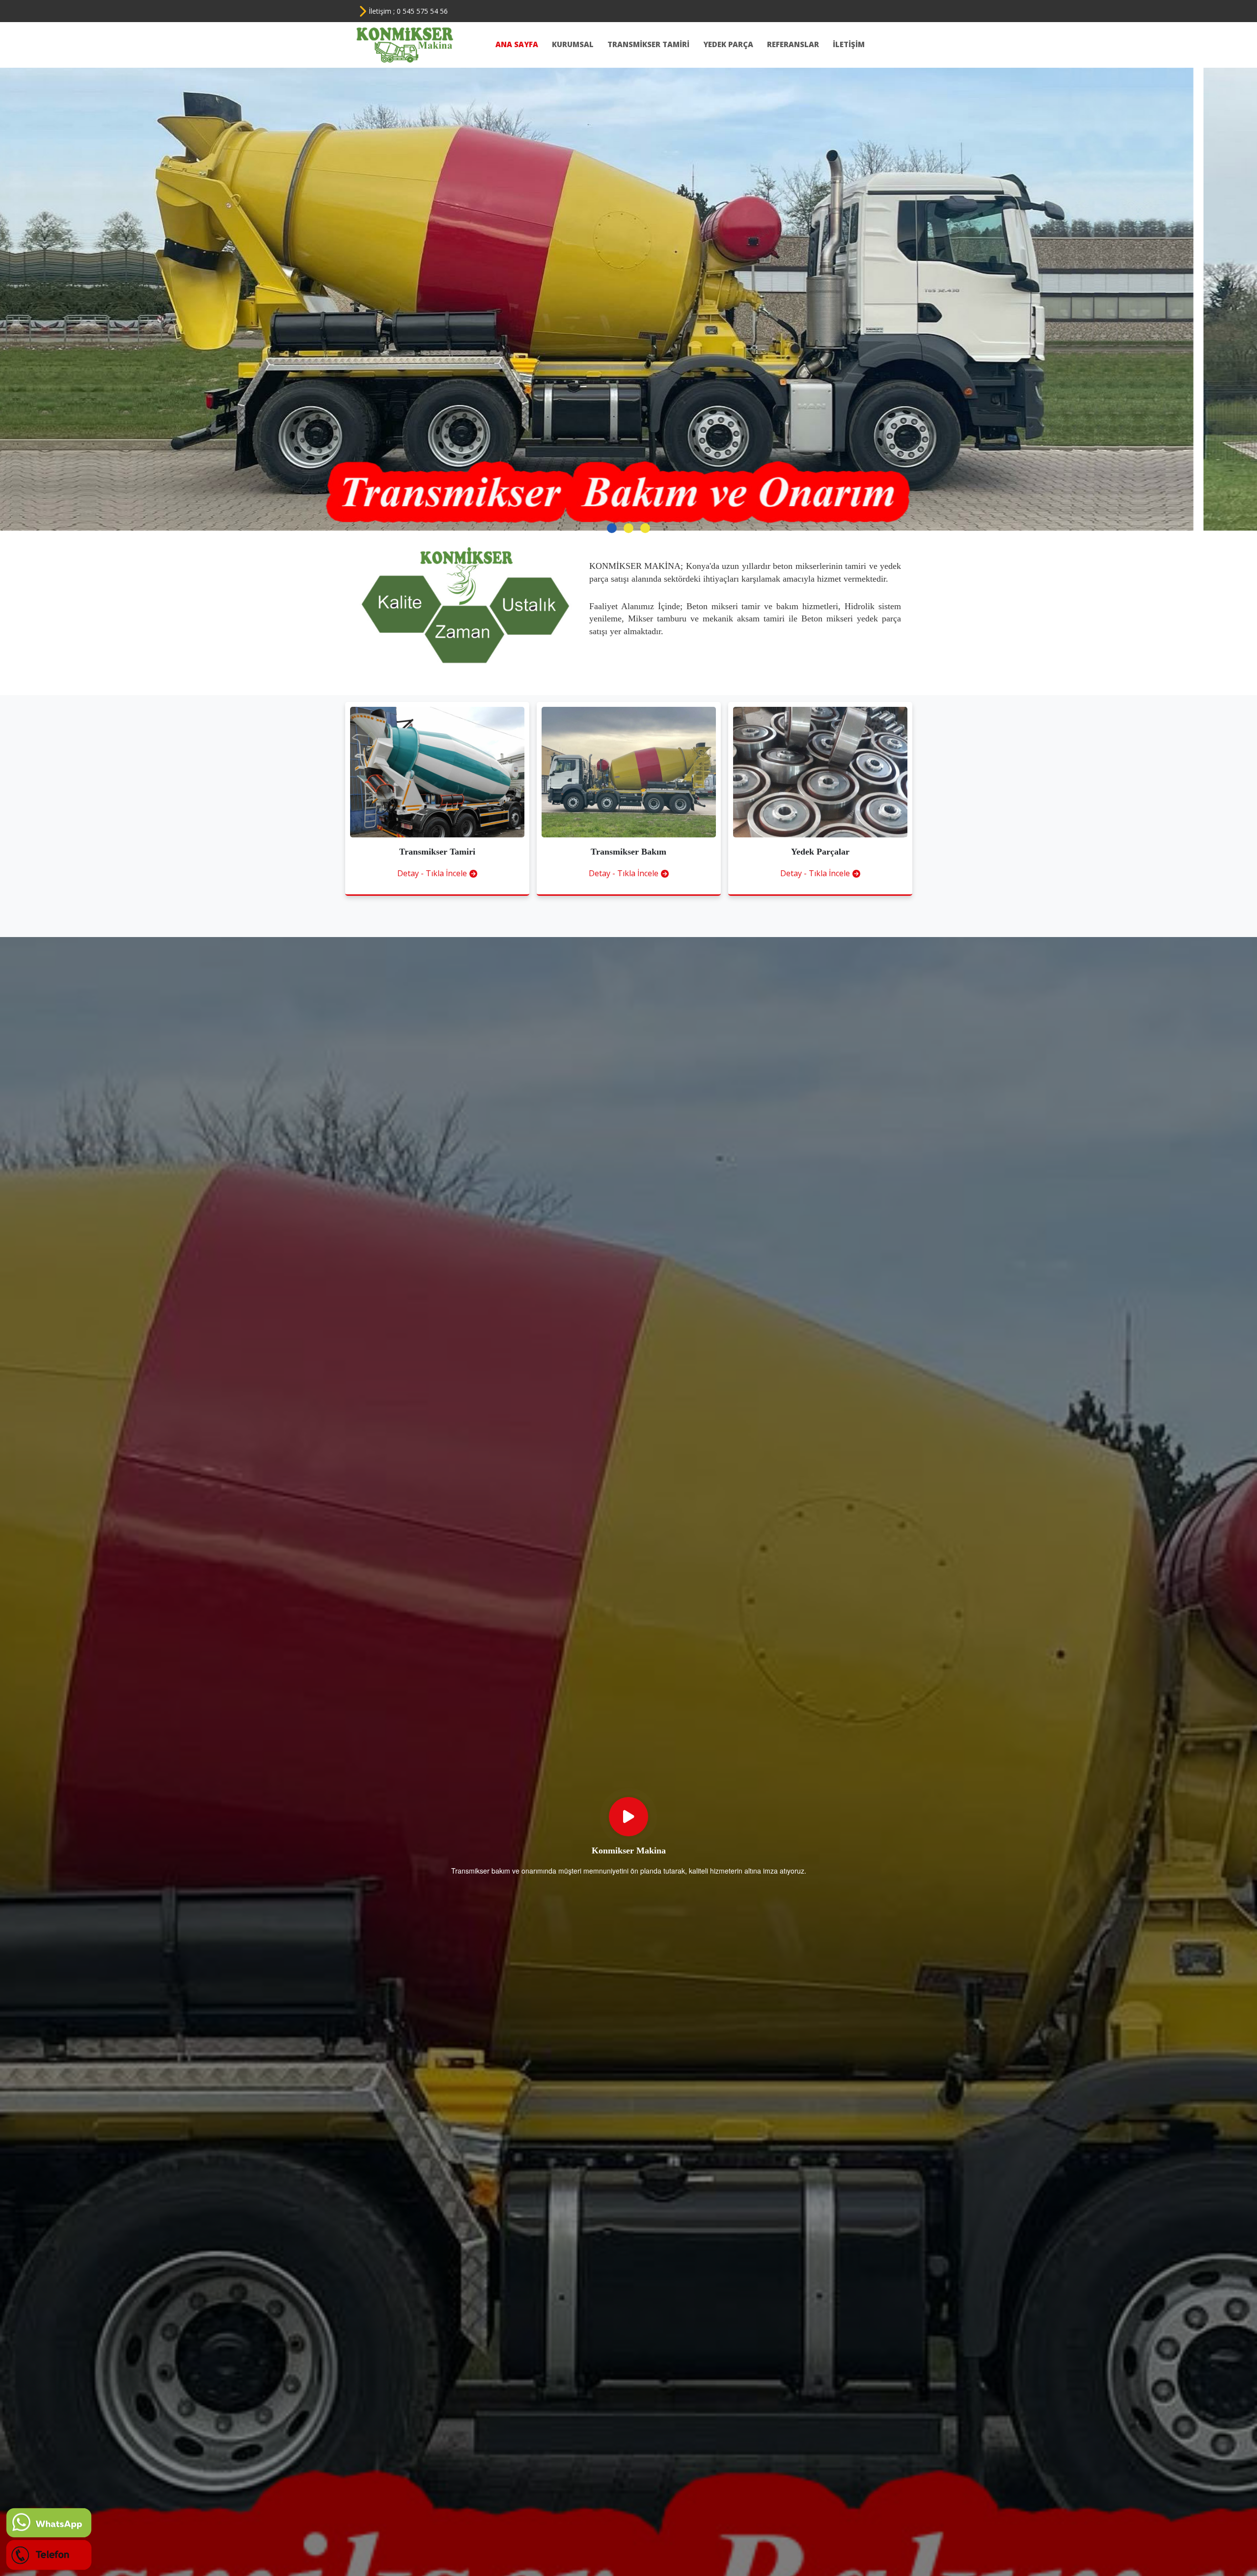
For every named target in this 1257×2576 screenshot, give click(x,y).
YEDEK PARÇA (730, 44)
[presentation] (22, 287)
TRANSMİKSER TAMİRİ (650, 44)
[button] (612, 528)
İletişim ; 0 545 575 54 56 (408, 11)
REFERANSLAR (795, 44)
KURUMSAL (575, 44)
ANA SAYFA (519, 44)
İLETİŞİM (849, 44)
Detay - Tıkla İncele (432, 873)
